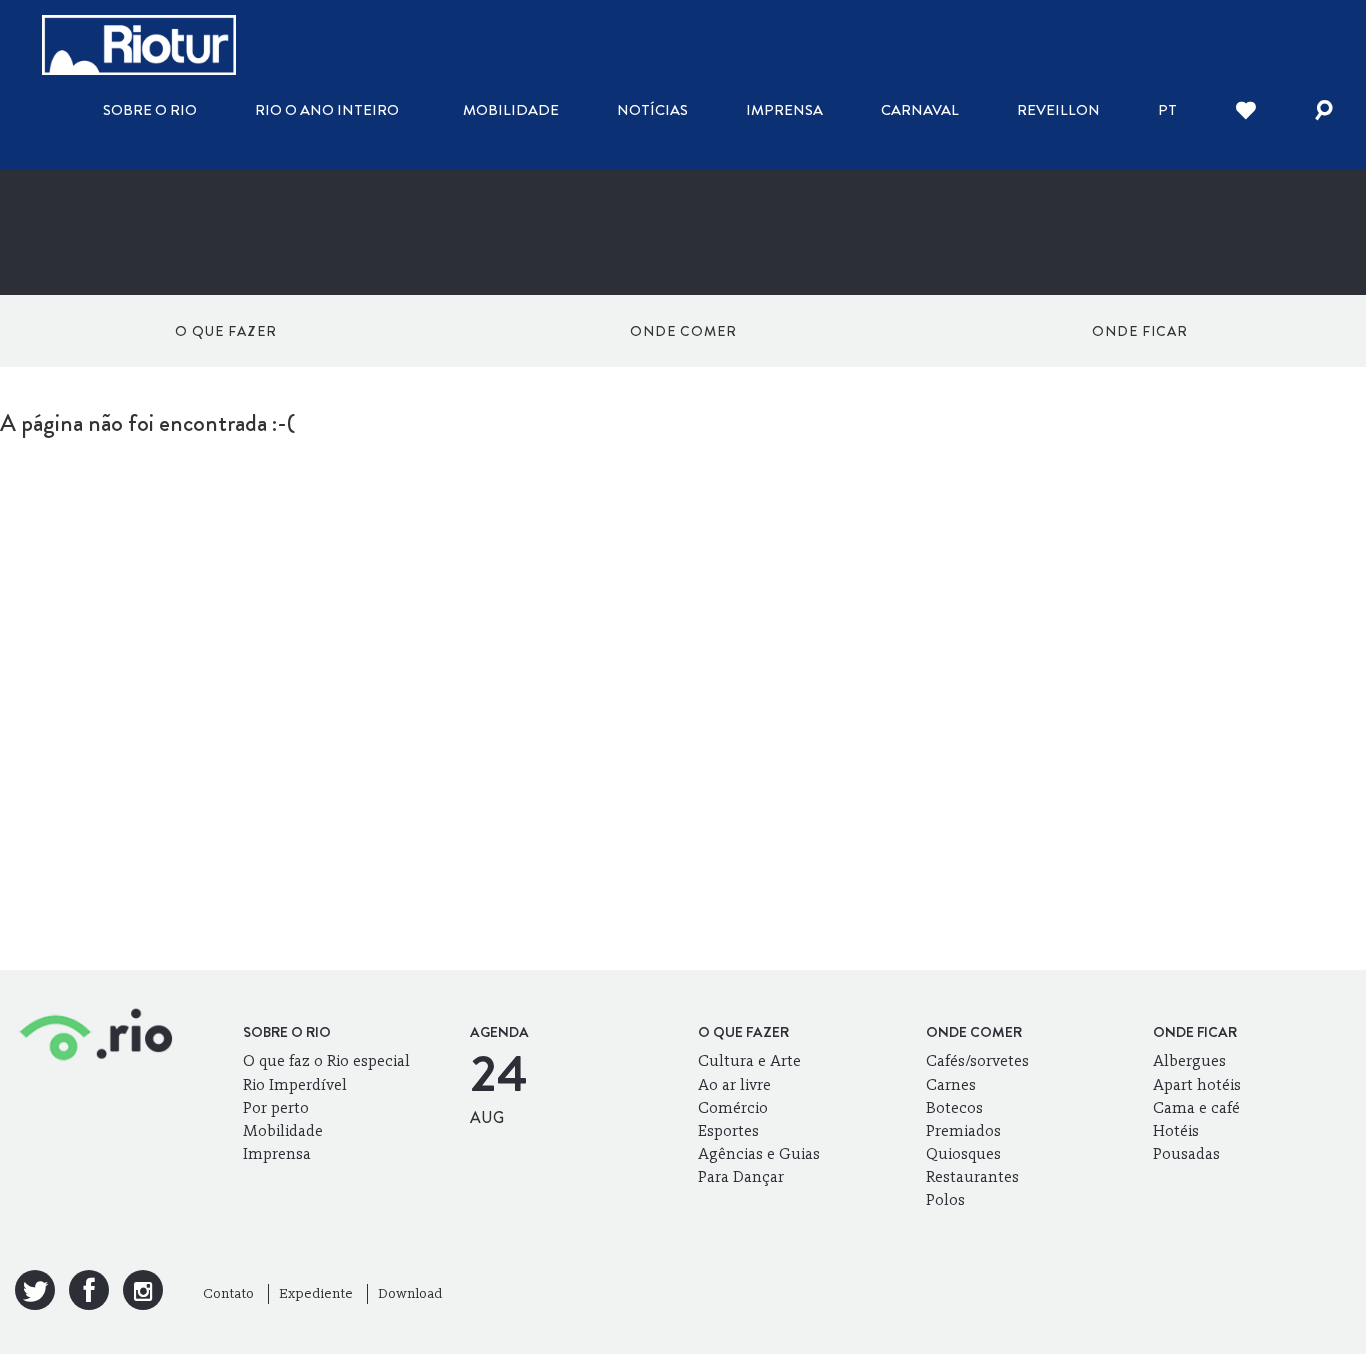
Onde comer (683, 331)
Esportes (728, 1130)
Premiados (963, 1130)
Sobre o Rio (150, 110)
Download (410, 1293)
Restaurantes (972, 1176)
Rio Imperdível (295, 1084)
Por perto (276, 1107)
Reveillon (1058, 110)
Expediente (316, 1293)
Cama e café (1196, 1107)
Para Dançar (741, 1176)
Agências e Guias (759, 1153)
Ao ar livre (734, 1084)
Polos (945, 1199)
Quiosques (963, 1153)
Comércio (733, 1107)
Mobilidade (511, 110)
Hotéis (1176, 1130)
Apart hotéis (1197, 1084)
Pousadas (1186, 1153)
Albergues (1189, 1060)
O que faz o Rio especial (326, 1060)
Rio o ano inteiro (327, 110)
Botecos (954, 1107)
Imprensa (784, 110)
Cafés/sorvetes (977, 1060)
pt (1167, 110)
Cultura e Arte (749, 1060)
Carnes (951, 1084)
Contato (228, 1293)
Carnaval (920, 110)
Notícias (652, 110)
